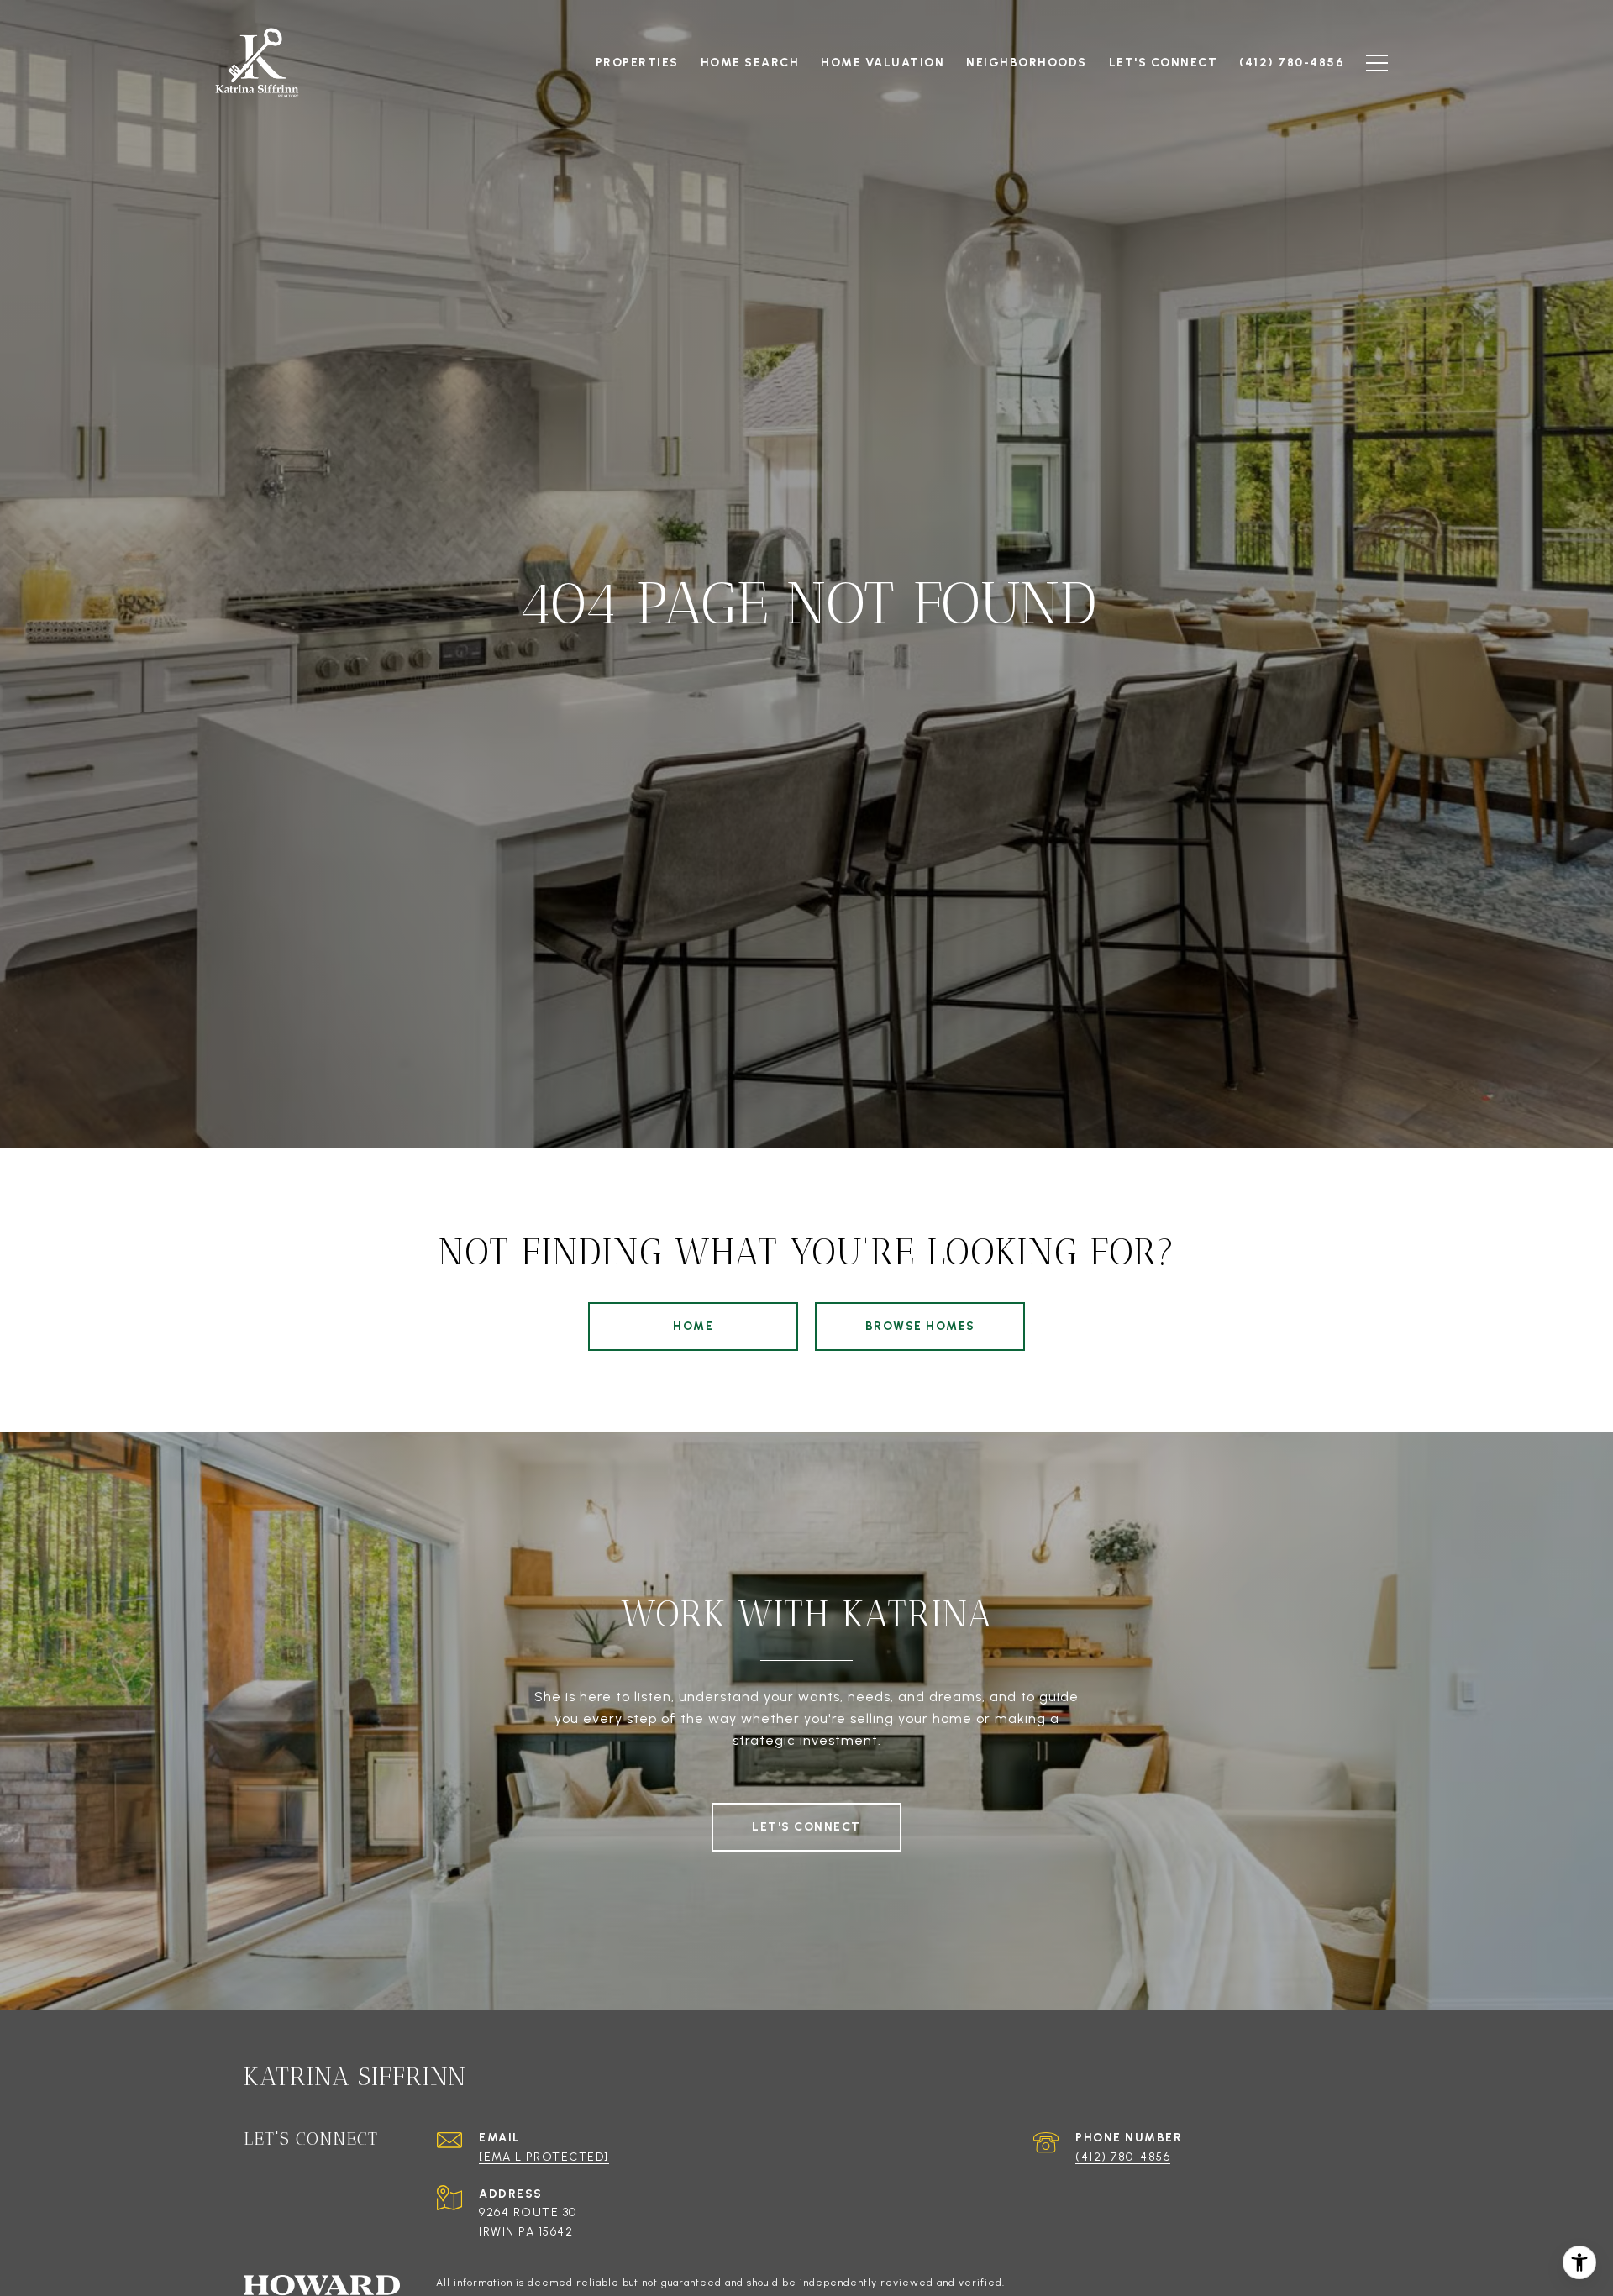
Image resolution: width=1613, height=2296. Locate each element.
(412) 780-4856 (1123, 2157)
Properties (637, 63)
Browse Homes (920, 1326)
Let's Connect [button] (806, 1827)
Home (693, 1326)
